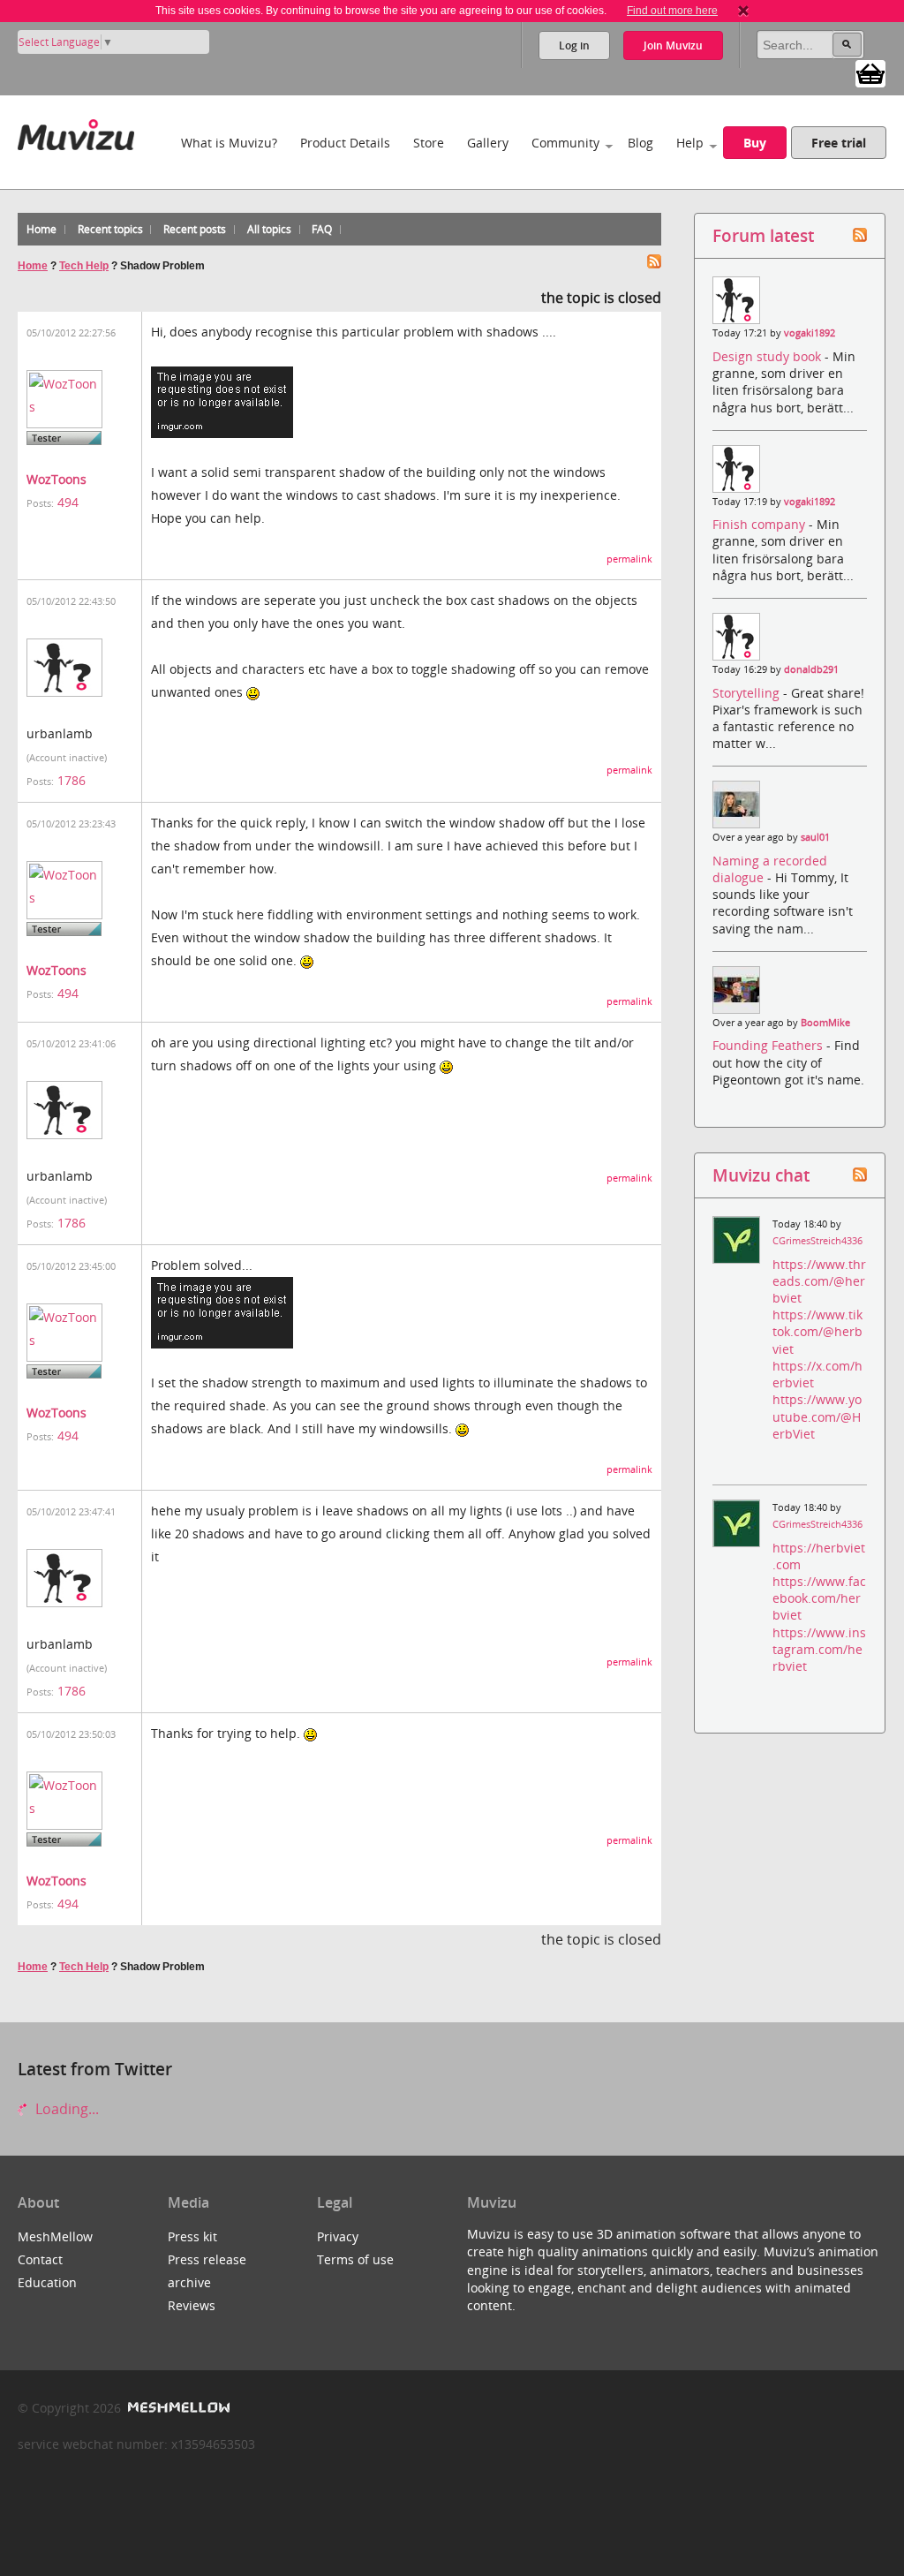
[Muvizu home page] (76, 131)
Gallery (488, 143)
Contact (40, 2259)
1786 (72, 780)
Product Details (345, 143)
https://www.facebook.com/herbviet (819, 1598)
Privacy (338, 2236)
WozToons (56, 479)
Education (47, 2282)
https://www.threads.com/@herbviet (819, 1281)
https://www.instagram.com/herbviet (819, 1649)
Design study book (768, 356)
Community (565, 143)
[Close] (743, 11)
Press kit (192, 2236)
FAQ (322, 229)
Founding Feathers (769, 1045)
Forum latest (763, 235)
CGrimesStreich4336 (817, 1241)
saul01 (815, 837)
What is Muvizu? (229, 143)
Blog (640, 143)
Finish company (761, 524)
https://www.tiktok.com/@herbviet (817, 1331)
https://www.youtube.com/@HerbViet (817, 1416)
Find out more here (672, 11)
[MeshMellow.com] (177, 2408)
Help (690, 143)
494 (68, 502)
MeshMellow (55, 2236)
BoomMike (825, 1023)
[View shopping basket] (870, 72)
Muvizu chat (761, 1175)
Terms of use (355, 2259)
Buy (755, 143)
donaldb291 (811, 669)
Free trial (839, 143)
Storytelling (748, 693)
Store (429, 143)
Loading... (65, 2109)
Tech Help (84, 266)
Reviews (192, 2305)
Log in (574, 45)
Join (673, 45)
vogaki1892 (810, 333)
